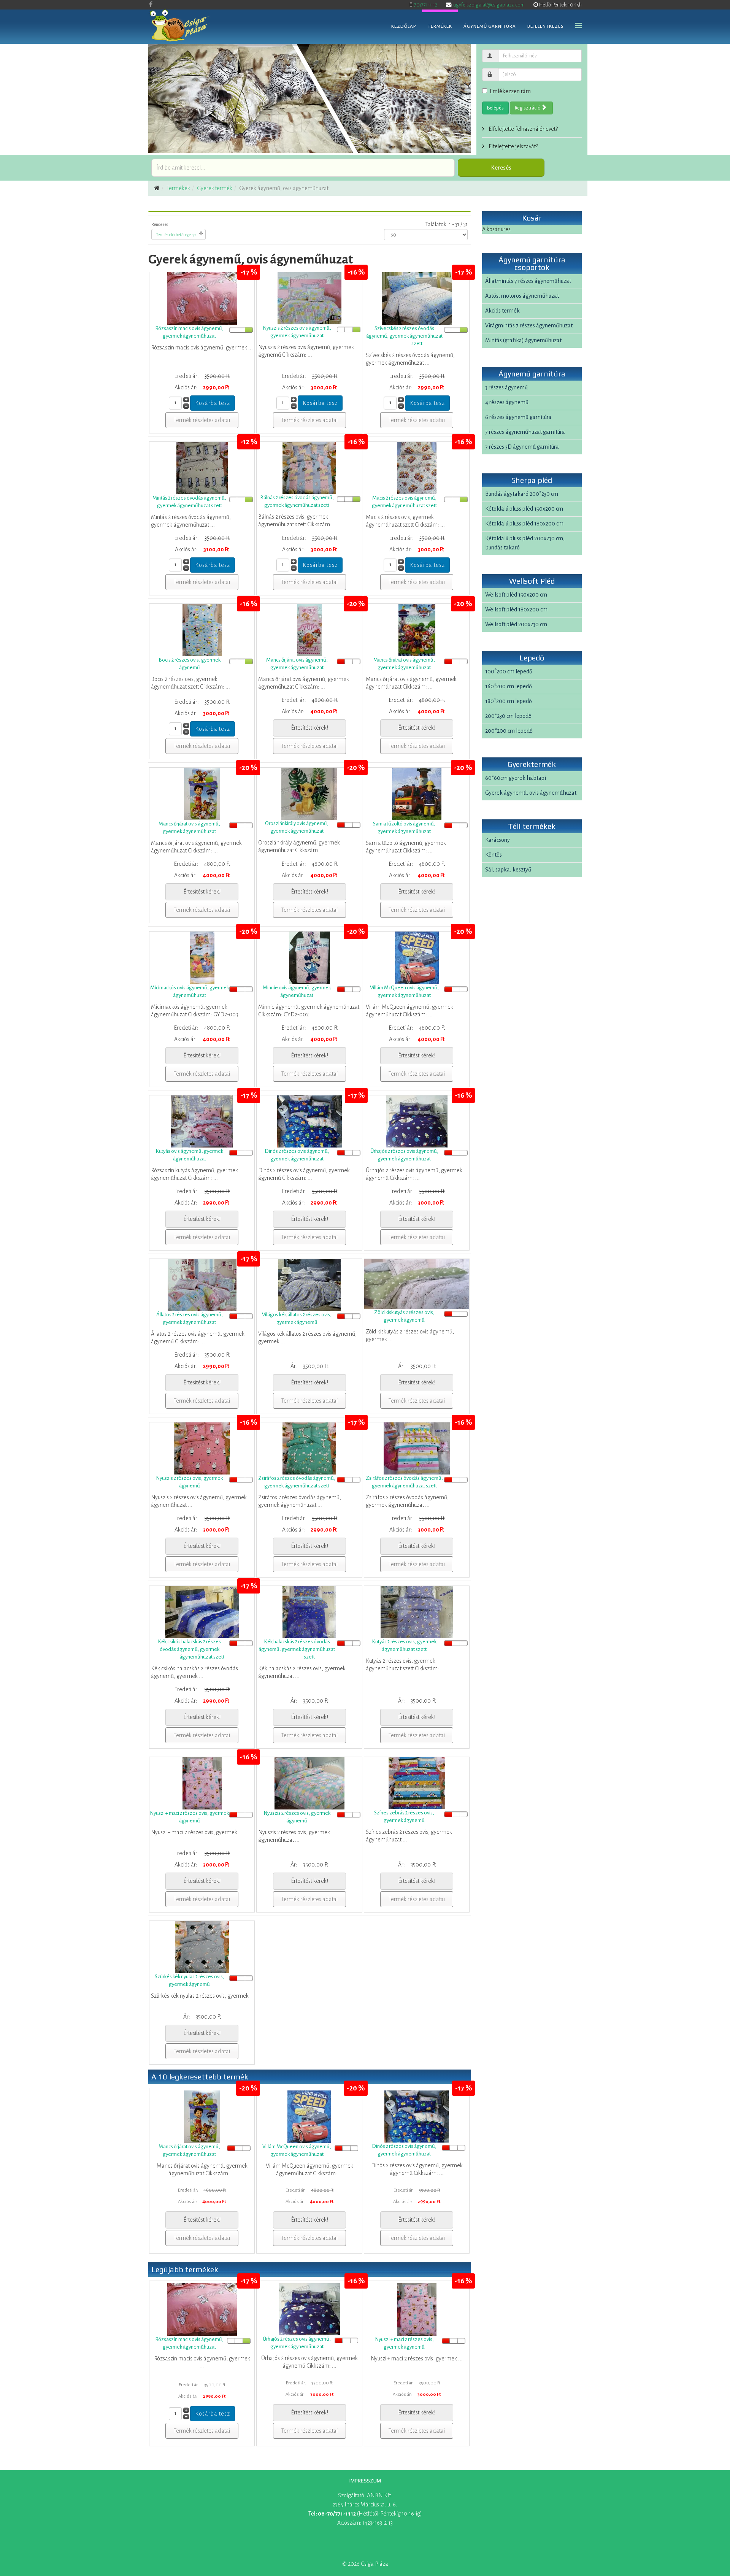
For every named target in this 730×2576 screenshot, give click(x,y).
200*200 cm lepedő (509, 731)
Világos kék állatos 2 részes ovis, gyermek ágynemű (297, 1318)
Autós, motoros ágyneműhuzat (522, 296)
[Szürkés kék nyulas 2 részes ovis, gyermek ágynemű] (202, 1947)
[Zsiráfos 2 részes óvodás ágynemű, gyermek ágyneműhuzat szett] (309, 1448)
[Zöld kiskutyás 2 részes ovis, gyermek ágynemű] (417, 1284)
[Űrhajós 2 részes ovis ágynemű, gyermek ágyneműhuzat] (417, 1121)
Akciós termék (502, 311)
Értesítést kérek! (309, 728)
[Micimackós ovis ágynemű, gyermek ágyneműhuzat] (202, 958)
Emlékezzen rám (510, 91)
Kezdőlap (404, 26)
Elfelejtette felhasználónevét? (523, 129)
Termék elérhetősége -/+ (176, 235)
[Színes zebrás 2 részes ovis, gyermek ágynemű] (417, 1783)
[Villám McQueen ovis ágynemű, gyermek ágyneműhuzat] (417, 958)
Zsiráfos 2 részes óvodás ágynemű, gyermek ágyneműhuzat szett (297, 1482)
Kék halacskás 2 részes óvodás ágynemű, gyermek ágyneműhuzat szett (297, 1649)
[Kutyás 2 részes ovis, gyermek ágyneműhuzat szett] (417, 1612)
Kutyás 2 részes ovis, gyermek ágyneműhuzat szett (404, 1645)
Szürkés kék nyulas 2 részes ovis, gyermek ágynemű (190, 1980)
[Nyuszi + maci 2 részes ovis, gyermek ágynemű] (202, 1783)
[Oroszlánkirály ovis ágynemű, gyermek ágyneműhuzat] (309, 794)
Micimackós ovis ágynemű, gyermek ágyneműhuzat (190, 991)
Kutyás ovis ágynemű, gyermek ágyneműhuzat (189, 1155)
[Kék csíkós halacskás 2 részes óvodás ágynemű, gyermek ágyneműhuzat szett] (202, 1612)
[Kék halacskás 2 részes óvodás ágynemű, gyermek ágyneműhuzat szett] (309, 1612)
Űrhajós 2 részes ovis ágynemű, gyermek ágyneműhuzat (404, 1155)
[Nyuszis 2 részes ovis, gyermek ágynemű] (202, 1448)
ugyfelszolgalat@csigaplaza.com (489, 5)
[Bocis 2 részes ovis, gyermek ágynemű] (202, 630)
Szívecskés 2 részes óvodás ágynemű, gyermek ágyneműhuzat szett (404, 336)
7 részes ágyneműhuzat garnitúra (525, 432)
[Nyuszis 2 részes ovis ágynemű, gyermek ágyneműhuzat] (309, 298)
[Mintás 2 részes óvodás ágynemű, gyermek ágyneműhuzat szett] (202, 468)
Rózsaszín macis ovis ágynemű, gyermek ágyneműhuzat (189, 332)
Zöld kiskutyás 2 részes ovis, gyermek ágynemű (404, 1316)
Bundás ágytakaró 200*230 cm (522, 494)
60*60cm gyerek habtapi (516, 778)
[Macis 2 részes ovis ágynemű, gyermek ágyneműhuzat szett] (417, 468)
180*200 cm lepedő (509, 701)
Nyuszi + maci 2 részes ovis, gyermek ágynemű (189, 1817)
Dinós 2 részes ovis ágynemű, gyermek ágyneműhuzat (297, 1155)
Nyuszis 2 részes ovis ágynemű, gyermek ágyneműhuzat (297, 332)
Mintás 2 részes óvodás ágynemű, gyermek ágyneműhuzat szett (189, 502)
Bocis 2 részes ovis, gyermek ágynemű (190, 664)
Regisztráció (528, 108)
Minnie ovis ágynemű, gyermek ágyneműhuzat (297, 991)
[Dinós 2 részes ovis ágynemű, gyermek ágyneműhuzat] (309, 1121)
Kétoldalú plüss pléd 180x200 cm (524, 524)
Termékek (440, 26)
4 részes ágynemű (507, 402)
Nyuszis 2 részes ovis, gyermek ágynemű (189, 1482)
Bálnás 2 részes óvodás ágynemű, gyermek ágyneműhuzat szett (297, 501)
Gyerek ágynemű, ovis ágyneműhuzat (531, 793)
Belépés (495, 108)
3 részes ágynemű (506, 387)
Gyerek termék (215, 188)
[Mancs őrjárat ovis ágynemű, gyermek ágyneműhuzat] (309, 630)
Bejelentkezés (546, 26)
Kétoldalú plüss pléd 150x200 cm (524, 509)
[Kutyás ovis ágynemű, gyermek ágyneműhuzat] (202, 1121)
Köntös (494, 855)
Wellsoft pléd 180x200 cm (516, 609)
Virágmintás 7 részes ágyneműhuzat (529, 325)
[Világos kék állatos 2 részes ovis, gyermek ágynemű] (309, 1285)
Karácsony (498, 840)
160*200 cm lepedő (509, 686)
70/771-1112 (426, 5)
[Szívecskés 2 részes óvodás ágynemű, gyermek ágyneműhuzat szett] (417, 298)
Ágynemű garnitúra (490, 26)
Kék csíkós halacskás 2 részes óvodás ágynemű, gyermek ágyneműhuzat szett (191, 1649)
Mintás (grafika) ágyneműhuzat (523, 340)
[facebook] (151, 5)
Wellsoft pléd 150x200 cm (516, 595)
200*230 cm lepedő (508, 716)
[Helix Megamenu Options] (578, 26)
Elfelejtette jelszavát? (513, 146)
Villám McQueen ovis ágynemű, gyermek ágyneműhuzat (404, 991)
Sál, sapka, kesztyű (508, 870)
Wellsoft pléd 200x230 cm (516, 624)
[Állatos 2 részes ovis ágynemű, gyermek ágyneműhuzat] (202, 1285)
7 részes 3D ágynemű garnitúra (522, 447)
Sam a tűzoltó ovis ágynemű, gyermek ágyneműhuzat (404, 828)
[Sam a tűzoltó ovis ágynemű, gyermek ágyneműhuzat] (417, 794)
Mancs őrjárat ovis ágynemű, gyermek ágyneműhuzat (297, 664)
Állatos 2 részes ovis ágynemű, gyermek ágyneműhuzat (190, 1318)
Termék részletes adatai (202, 420)
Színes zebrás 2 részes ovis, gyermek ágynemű (404, 1817)
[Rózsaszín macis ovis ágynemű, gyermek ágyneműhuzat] (202, 298)
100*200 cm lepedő (509, 671)
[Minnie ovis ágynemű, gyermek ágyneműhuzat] (309, 958)
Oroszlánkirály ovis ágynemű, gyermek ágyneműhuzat (297, 827)
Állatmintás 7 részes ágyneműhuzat (528, 281)
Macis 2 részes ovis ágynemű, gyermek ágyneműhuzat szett (404, 502)
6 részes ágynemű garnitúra (518, 417)
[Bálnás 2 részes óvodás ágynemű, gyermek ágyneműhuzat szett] (309, 468)
